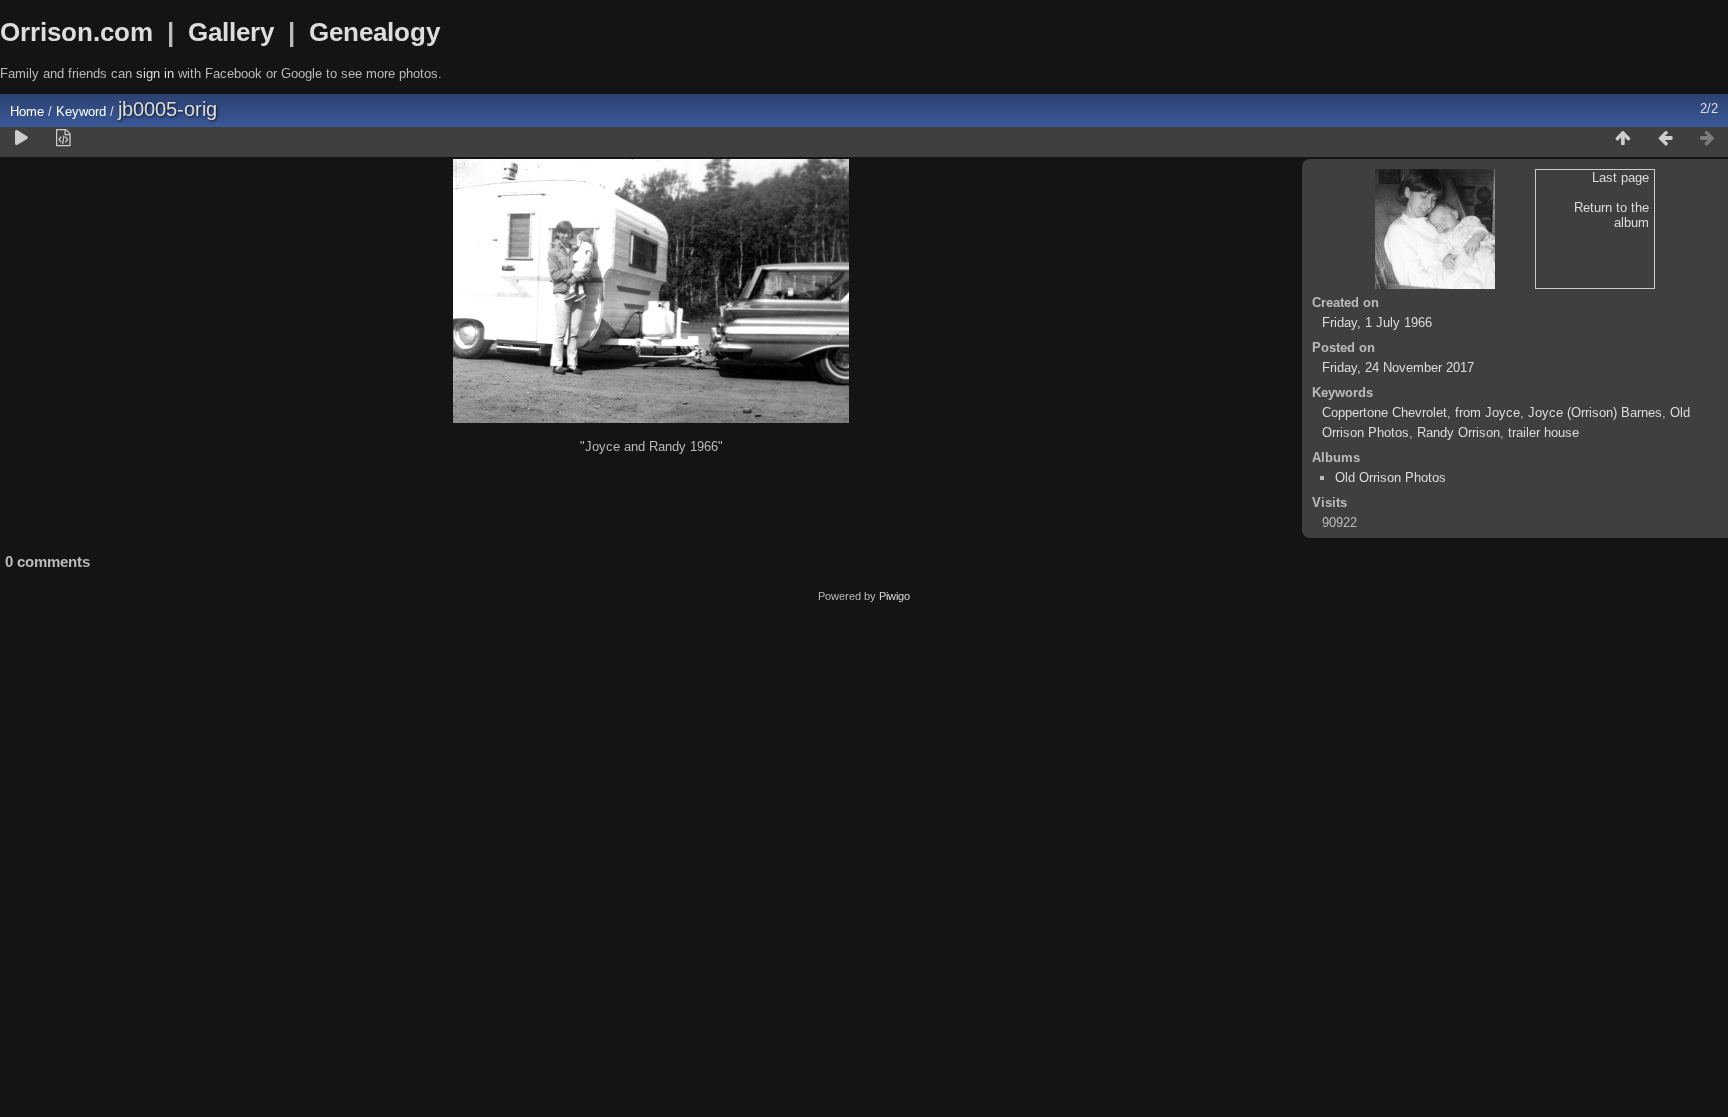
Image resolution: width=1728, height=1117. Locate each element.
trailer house (1543, 432)
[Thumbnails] (1623, 139)
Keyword (81, 111)
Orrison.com (76, 32)
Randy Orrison (1458, 432)
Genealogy (374, 32)
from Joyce (1487, 412)
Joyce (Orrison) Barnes (1595, 412)
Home (27, 111)
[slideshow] (21, 139)
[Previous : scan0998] (1665, 139)
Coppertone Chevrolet (1384, 412)
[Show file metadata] (63, 139)
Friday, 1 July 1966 (1377, 322)
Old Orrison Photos (1390, 477)
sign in (155, 73)
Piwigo (894, 596)
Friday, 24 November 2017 (1398, 367)
